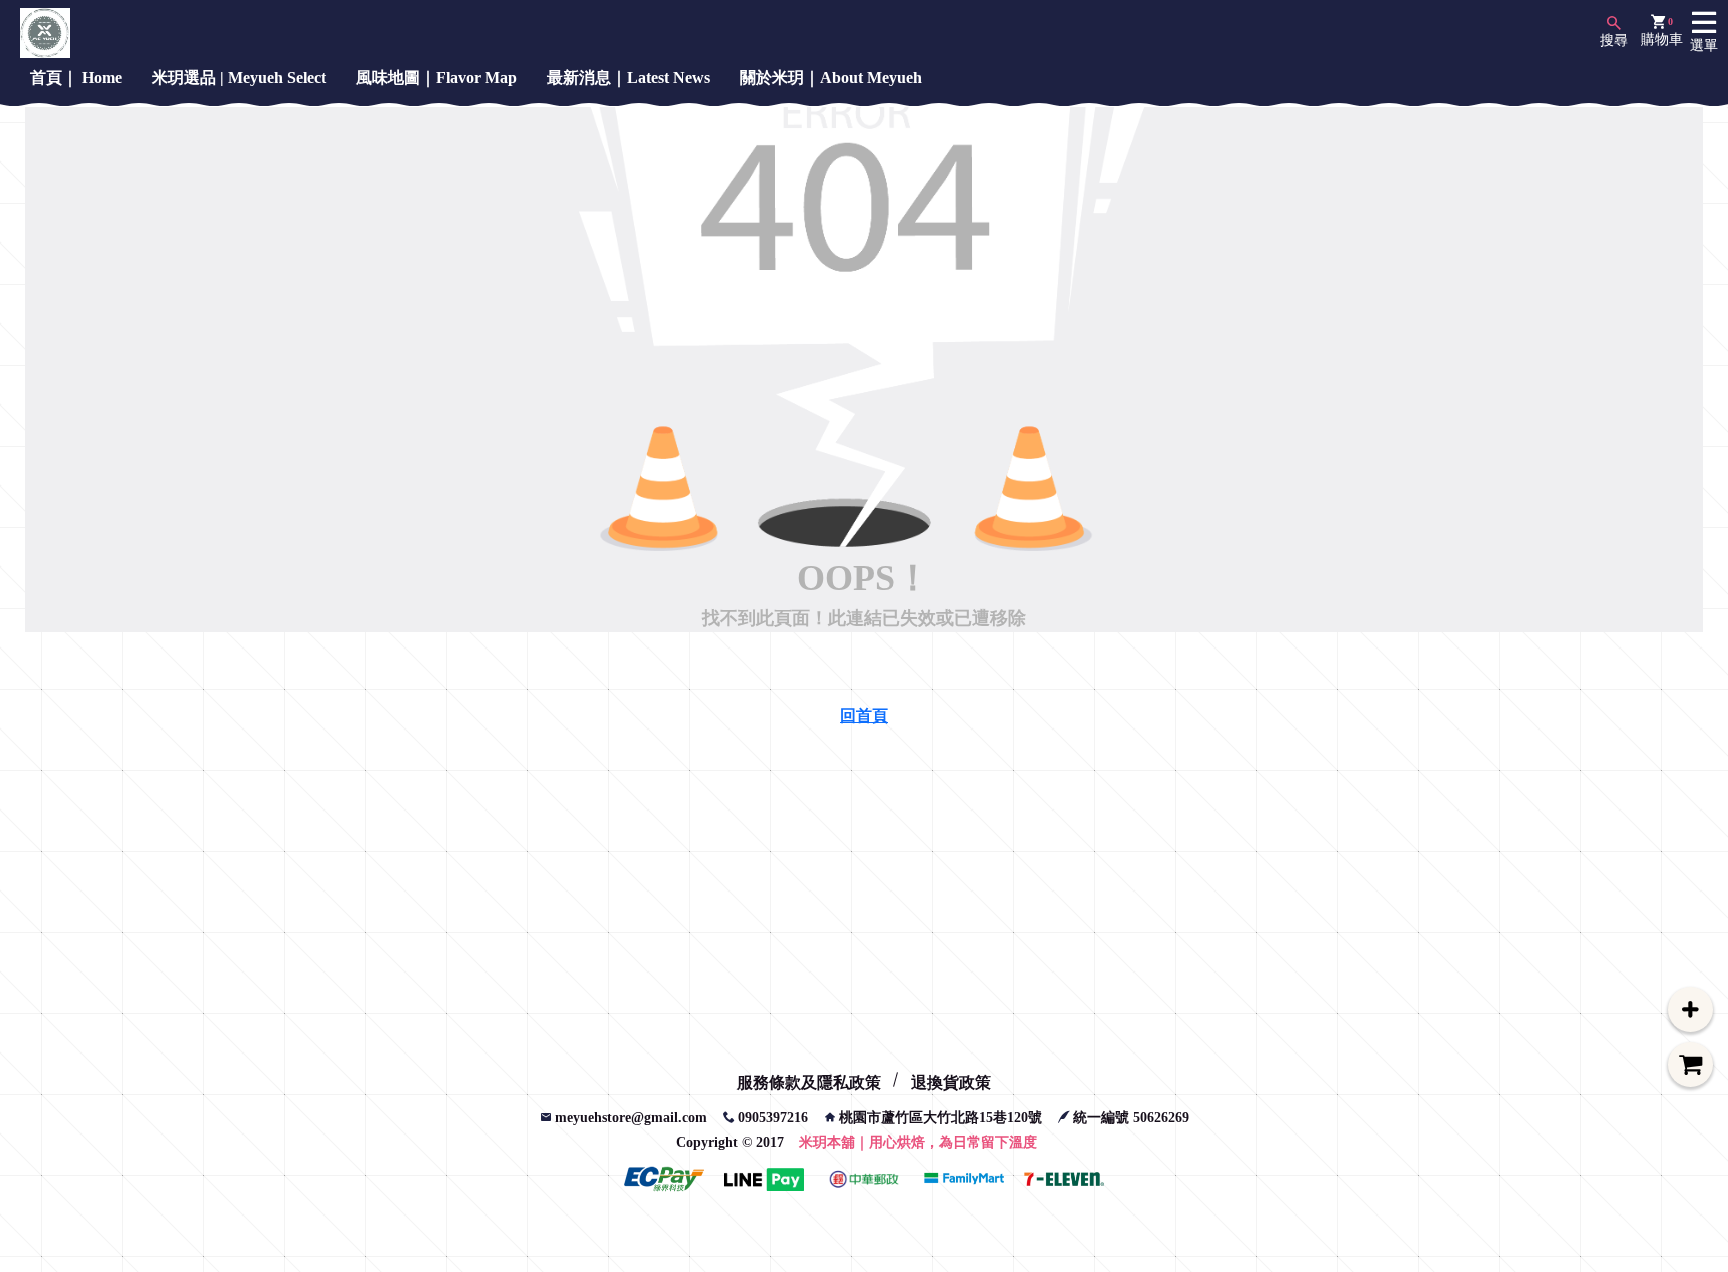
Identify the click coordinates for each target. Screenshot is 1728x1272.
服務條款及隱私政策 (809, 1082)
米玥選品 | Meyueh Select (239, 77)
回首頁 (864, 715)
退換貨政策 (951, 1082)
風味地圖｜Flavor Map (436, 77)
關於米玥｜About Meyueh (831, 77)
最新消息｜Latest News (628, 77)
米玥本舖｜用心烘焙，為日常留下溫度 (918, 1142)
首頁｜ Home (76, 77)
